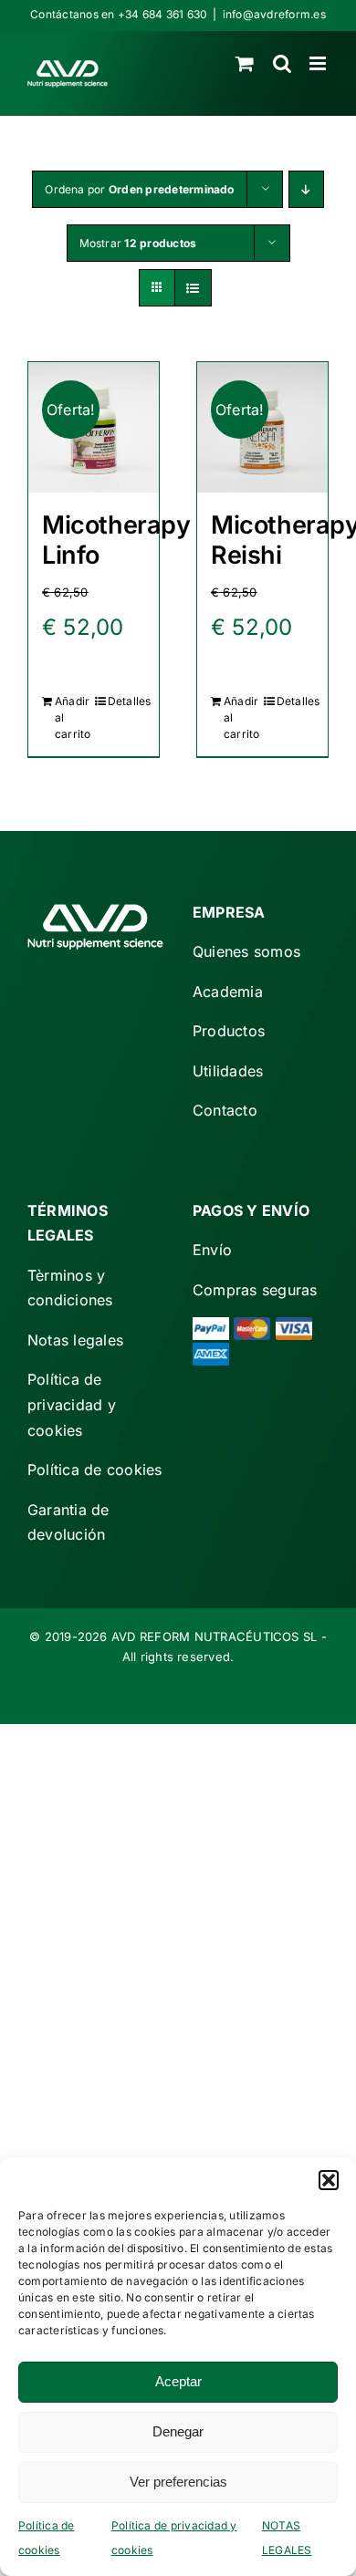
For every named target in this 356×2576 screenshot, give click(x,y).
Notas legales (75, 1340)
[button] (329, 2180)
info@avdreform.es (274, 14)
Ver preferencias (178, 2482)
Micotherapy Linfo (116, 540)
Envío (212, 1250)
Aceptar (178, 2381)
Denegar (178, 2431)
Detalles (126, 701)
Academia (228, 992)
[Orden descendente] (306, 189)
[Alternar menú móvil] (319, 63)
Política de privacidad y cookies (72, 1404)
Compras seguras (255, 1290)
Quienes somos (246, 951)
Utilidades (228, 1071)
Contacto (225, 1110)
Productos (229, 1031)
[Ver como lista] (193, 288)
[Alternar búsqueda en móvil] (282, 63)
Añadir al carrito (73, 717)
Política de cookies (95, 1470)
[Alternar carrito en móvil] (245, 63)
